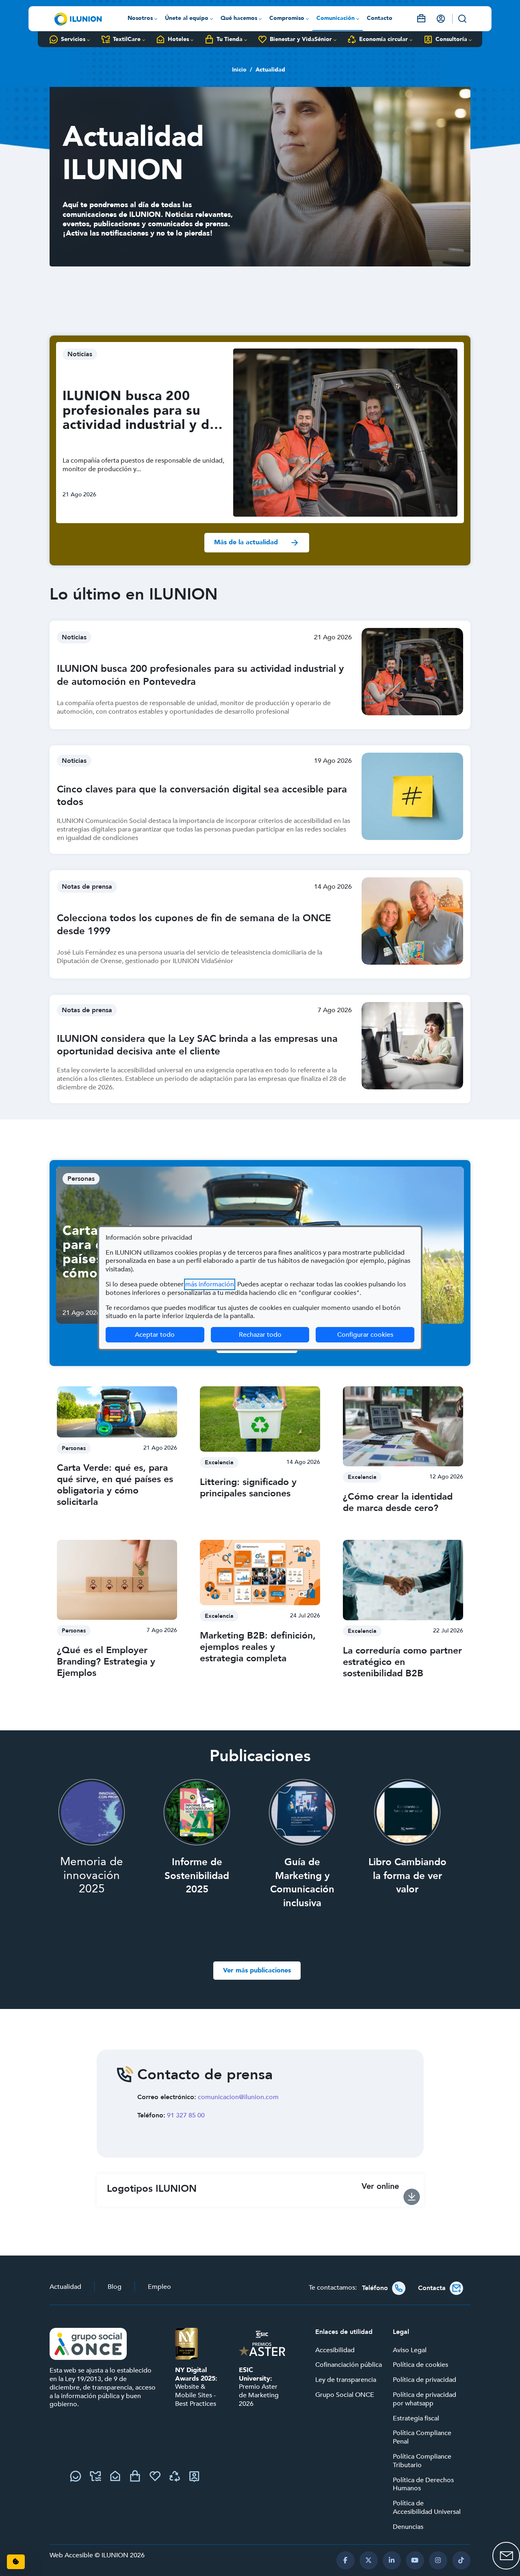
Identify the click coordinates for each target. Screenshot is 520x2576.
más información (210, 1284)
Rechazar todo (260, 1335)
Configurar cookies (376, 1335)
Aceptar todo (155, 1335)
